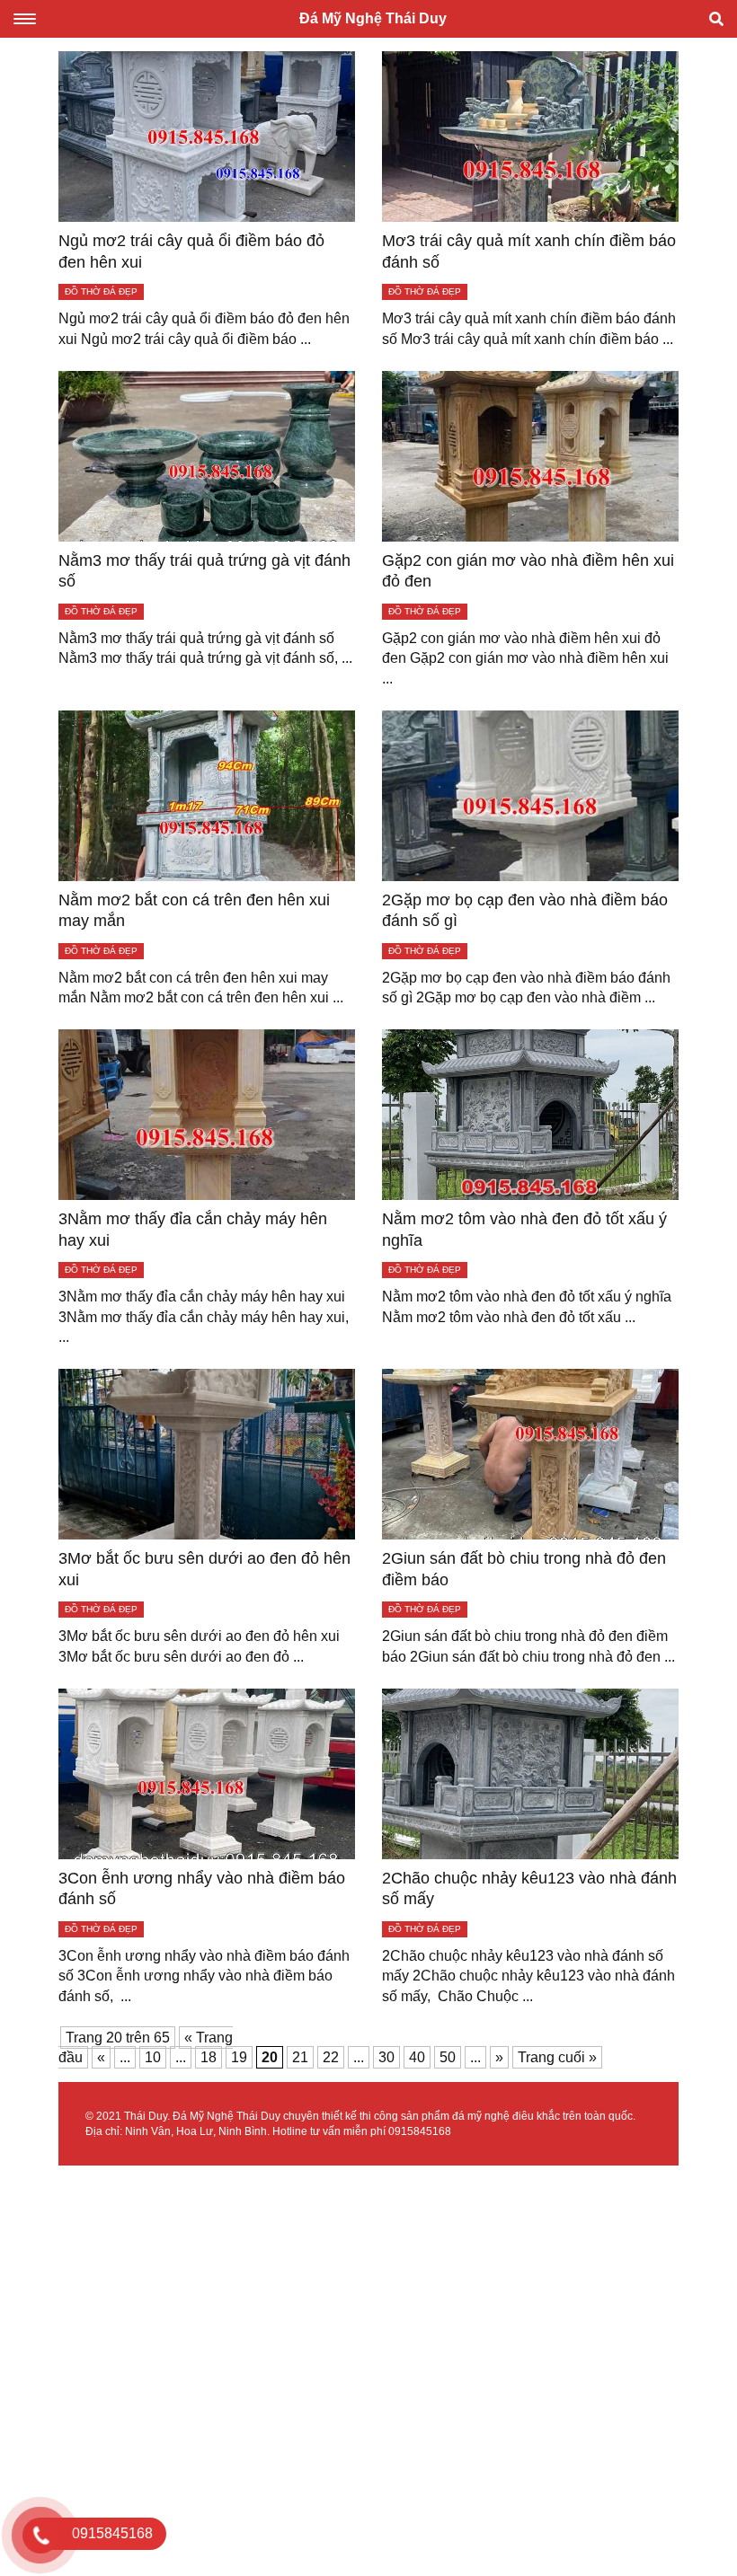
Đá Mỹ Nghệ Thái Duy (373, 18)
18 (209, 2057)
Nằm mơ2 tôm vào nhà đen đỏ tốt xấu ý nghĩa (524, 1229)
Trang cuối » (557, 2057)
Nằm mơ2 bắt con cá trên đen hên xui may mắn (194, 910)
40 (417, 2057)
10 (153, 2057)
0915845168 (420, 2131)
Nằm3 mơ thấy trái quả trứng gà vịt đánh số (204, 571)
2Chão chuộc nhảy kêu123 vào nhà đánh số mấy (529, 1888)
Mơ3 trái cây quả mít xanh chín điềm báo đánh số (529, 251)
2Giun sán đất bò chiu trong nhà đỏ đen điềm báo (524, 1569)
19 (239, 2057)
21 (300, 2057)
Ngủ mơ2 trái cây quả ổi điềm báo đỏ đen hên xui (191, 251)
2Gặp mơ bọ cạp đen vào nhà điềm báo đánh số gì (525, 910)
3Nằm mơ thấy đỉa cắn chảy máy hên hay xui (193, 1229)
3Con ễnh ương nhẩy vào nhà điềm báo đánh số (202, 1888)
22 (331, 2057)
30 (386, 2057)
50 (448, 2057)
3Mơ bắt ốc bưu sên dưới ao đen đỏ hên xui (204, 1569)
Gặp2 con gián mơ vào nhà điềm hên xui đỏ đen (528, 571)
